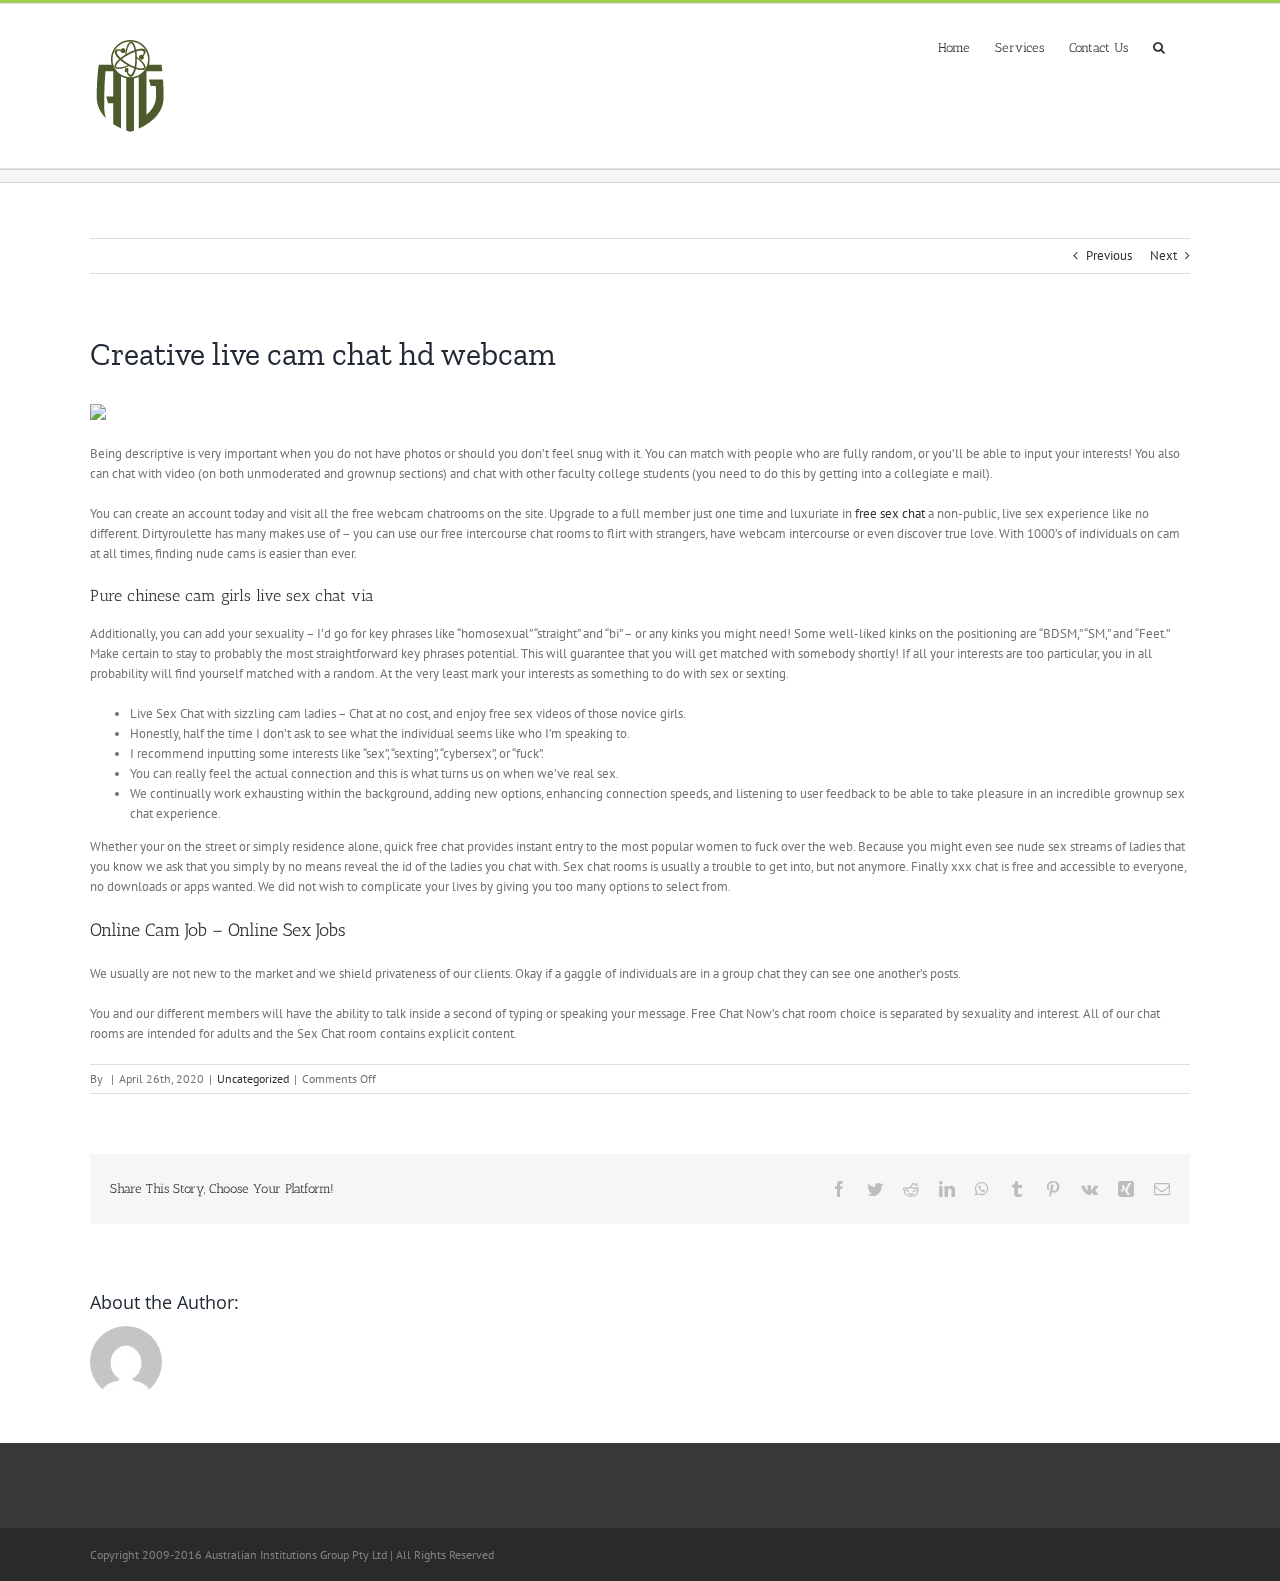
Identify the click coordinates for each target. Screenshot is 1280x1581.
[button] (1159, 45)
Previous (1109, 255)
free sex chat (890, 513)
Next (1163, 255)
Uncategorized (253, 1078)
